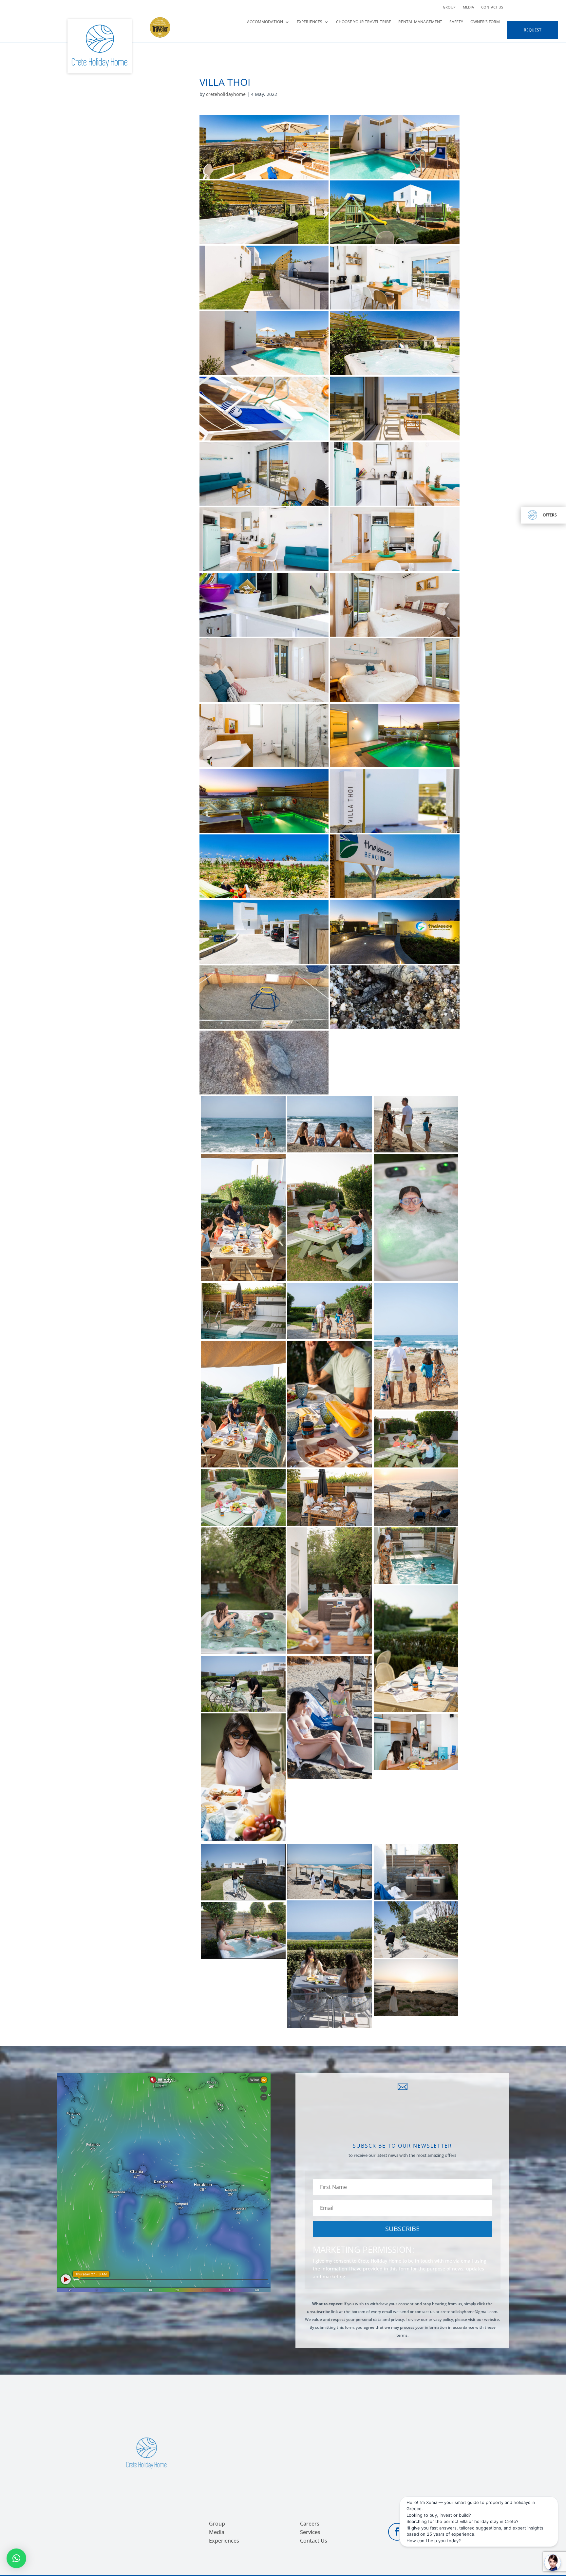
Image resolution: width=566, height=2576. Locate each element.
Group (449, 7)
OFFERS (550, 515)
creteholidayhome (226, 94)
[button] (16, 2558)
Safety (456, 22)
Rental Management (420, 22)
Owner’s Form (485, 22)
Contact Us (492, 7)
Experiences (310, 22)
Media (468, 7)
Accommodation (265, 22)
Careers (310, 2524)
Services (310, 2532)
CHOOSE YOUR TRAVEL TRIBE (364, 22)
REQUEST (533, 30)
